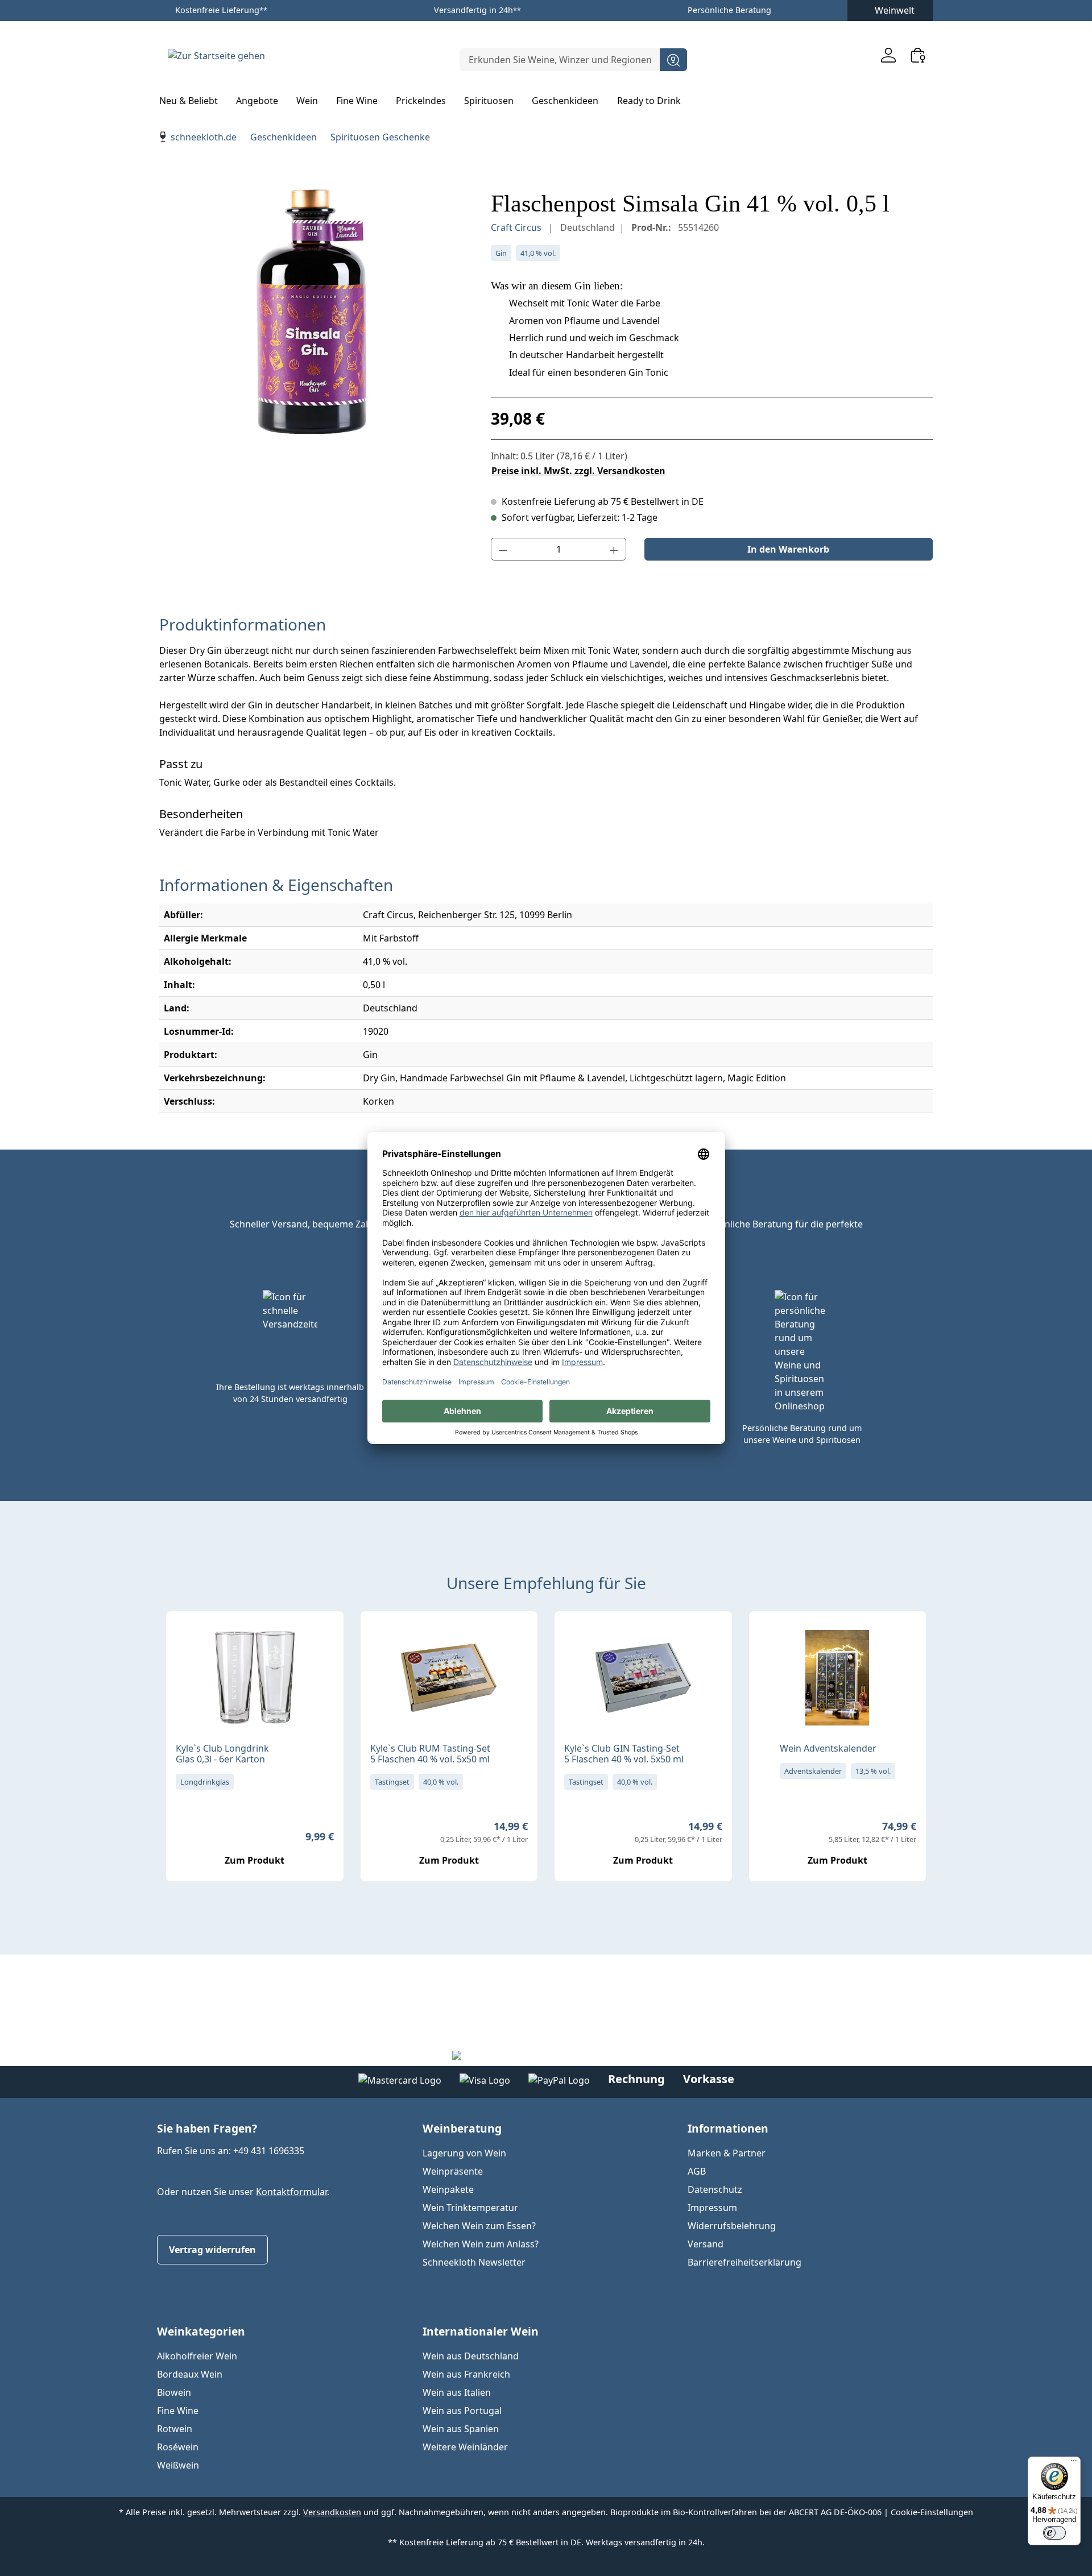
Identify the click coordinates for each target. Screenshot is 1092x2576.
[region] (314, 312)
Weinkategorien (201, 2331)
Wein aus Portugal (462, 2411)
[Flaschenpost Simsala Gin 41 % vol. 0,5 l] (314, 312)
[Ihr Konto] (888, 55)
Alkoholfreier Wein (197, 2356)
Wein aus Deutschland (471, 2356)
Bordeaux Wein (190, 2374)
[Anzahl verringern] (503, 549)
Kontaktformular (291, 2192)
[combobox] (560, 60)
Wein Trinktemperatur (470, 2208)
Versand (706, 2244)
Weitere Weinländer (465, 2447)
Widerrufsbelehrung (732, 2226)
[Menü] (1074, 2463)
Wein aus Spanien (461, 2429)
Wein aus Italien (457, 2392)
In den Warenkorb (788, 549)
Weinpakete (448, 2189)
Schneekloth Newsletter (474, 2262)
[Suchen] (673, 60)
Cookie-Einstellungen (932, 2512)
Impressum (712, 2208)
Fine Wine (178, 2411)
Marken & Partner (727, 2153)
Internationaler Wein (481, 2331)
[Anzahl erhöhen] (614, 549)
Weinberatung (462, 2128)
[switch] (1054, 2533)
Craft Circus (517, 227)
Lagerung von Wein (464, 2153)
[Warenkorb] (918, 55)
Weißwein (178, 2465)
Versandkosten (332, 2512)
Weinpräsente (453, 2171)
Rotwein (175, 2429)
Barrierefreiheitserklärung (744, 2262)
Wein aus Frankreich (466, 2374)
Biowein (174, 2392)
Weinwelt (895, 10)
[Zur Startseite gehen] (216, 55)
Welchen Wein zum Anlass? (481, 2244)
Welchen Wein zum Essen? (479, 2226)
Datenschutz (715, 2189)
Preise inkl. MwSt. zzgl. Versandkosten (578, 471)
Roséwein (178, 2447)
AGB (697, 2171)
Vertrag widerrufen (212, 2250)
